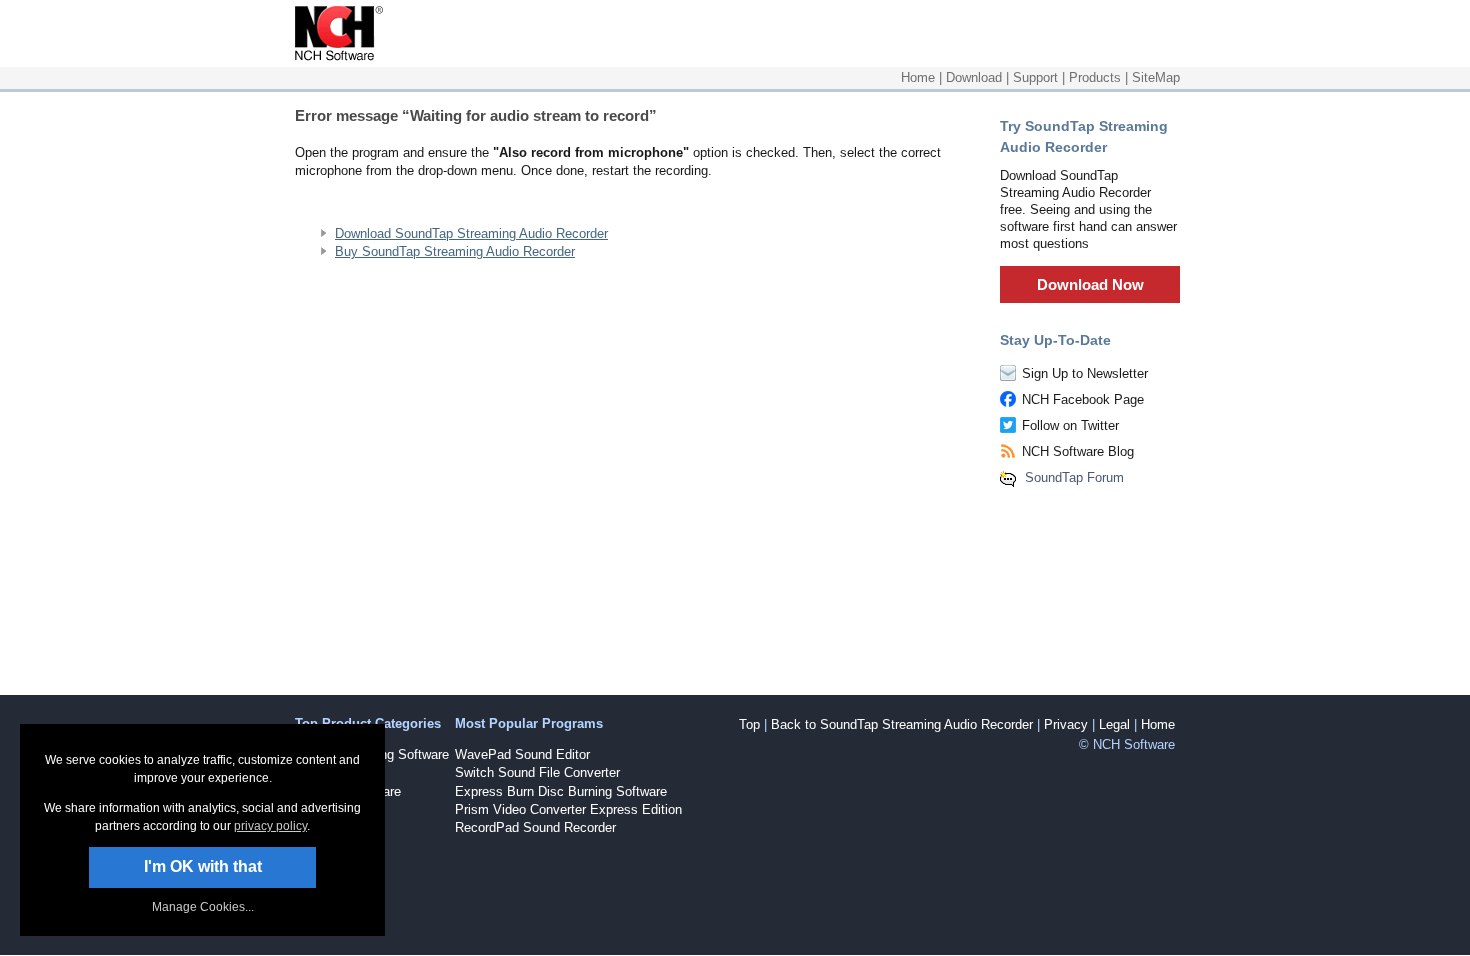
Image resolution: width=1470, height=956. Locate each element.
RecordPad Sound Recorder (535, 827)
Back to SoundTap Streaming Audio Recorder (902, 724)
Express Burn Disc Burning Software (561, 791)
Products (1095, 77)
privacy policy (270, 826)
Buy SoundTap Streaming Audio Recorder (455, 251)
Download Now (1090, 284)
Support (1035, 77)
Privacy (1066, 724)
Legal (1114, 724)
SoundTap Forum (1074, 477)
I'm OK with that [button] (203, 866)
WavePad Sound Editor (522, 754)
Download (974, 77)
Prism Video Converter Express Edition (568, 809)
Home (918, 77)
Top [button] (749, 724)
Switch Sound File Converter (537, 772)
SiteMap (1156, 77)
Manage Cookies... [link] (203, 907)
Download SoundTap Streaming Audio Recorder (471, 233)
